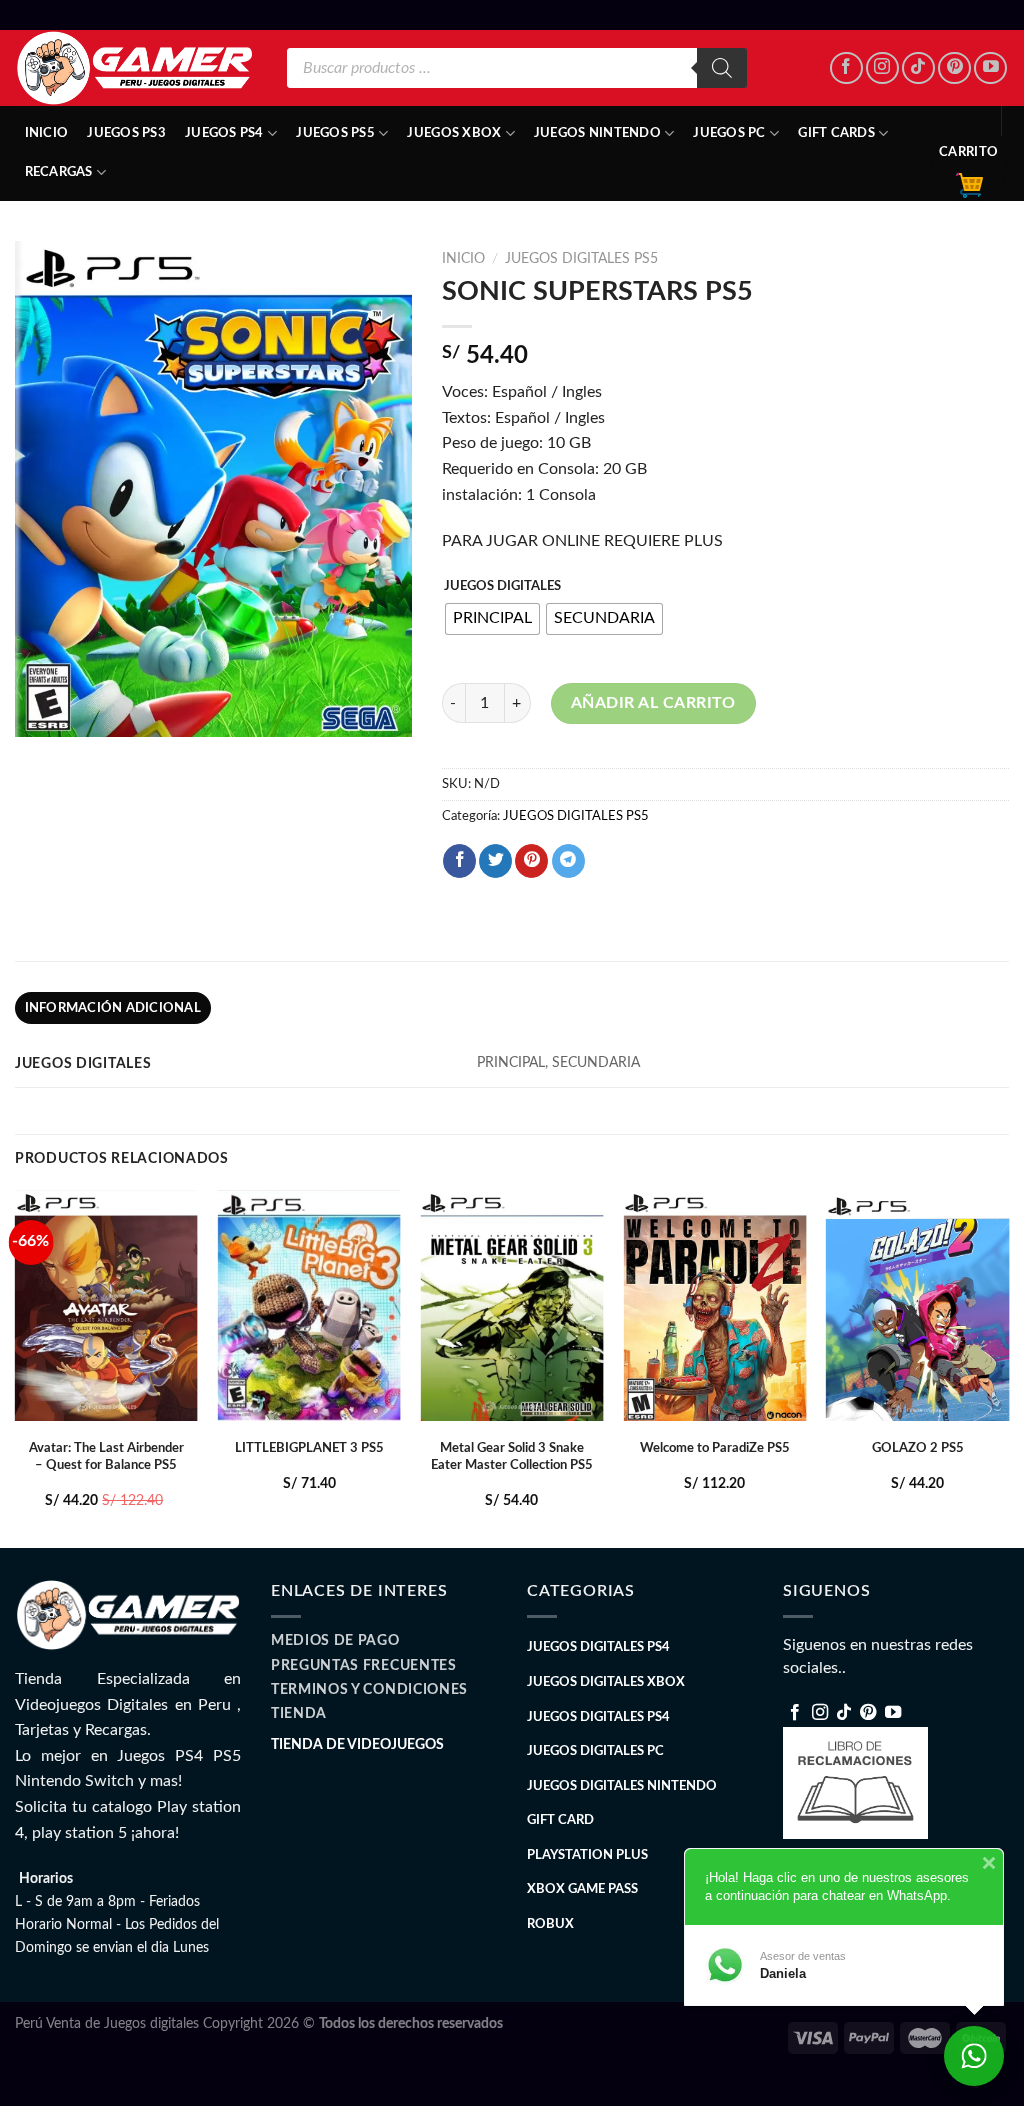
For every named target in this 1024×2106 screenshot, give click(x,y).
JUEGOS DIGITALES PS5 (581, 259)
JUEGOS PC (729, 133)
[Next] (1008, 1367)
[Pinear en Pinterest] (531, 861)
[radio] (492, 619)
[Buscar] (722, 68)
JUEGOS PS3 (126, 133)
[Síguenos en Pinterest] (954, 68)
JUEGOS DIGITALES (502, 586)
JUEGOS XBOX (454, 133)
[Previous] (16, 1367)
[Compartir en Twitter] (495, 861)
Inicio (47, 133)
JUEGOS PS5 (335, 133)
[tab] (113, 1008)
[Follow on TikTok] (918, 68)
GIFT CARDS (836, 133)
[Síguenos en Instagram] (882, 68)
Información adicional (113, 1008)
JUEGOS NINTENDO (597, 133)
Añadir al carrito (653, 703)
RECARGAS (59, 172)
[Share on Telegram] (568, 861)
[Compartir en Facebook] (459, 861)
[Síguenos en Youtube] (990, 68)
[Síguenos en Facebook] (846, 68)
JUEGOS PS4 (224, 133)
